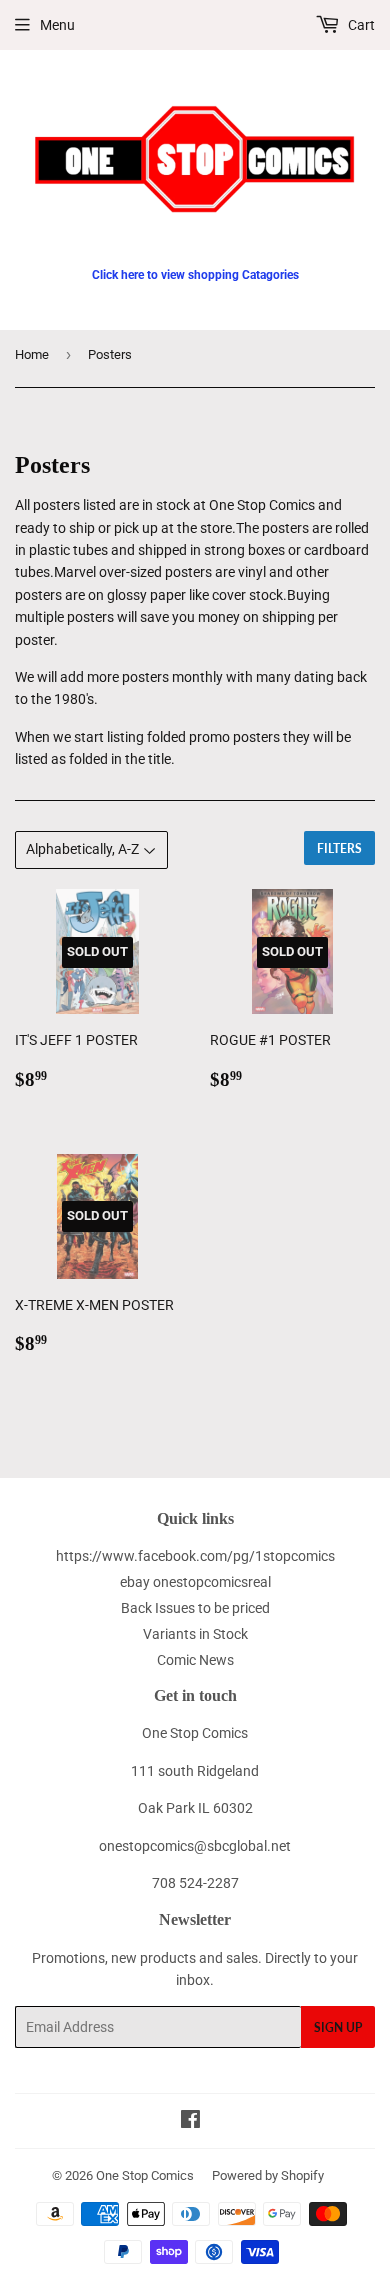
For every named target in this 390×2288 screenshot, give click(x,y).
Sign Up (338, 2027)
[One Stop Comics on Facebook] (190, 2122)
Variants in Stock (195, 1634)
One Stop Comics (145, 2175)
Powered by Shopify (268, 2175)
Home (32, 354)
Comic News (195, 1660)
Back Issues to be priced (195, 1608)
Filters (339, 848)
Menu (57, 25)
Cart (360, 25)
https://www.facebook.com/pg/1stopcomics (195, 1556)
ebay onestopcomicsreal (195, 1582)
